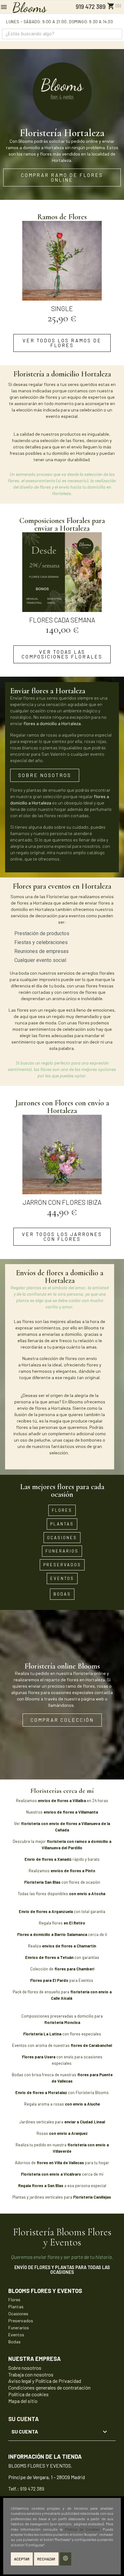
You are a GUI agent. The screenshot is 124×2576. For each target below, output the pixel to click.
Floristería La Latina (42, 2034)
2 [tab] (46, 329)
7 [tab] (78, 329)
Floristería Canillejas (93, 2197)
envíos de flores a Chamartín (69, 1946)
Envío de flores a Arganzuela (46, 1911)
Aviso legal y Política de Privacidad (45, 2381)
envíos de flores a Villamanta (71, 1812)
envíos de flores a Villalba (62, 1801)
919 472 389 (90, 7)
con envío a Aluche (82, 2104)
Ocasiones (18, 2314)
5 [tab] (65, 329)
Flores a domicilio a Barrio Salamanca (52, 1934)
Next (101, 273)
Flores (14, 2299)
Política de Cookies (82, 2529)
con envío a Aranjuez (68, 2133)
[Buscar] (117, 34)
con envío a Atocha (88, 1894)
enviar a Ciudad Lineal (84, 2122)
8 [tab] (84, 329)
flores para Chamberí (74, 1969)
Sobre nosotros (25, 2368)
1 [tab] (40, 329)
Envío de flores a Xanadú (48, 1859)
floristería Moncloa (62, 2022)
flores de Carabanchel (91, 2045)
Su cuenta (24, 2419)
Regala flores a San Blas (41, 2186)
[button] (62, 178)
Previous (23, 273)
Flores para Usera (39, 2057)
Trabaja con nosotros (31, 2374)
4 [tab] (59, 329)
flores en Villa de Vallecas (61, 2163)
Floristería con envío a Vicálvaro (52, 2174)
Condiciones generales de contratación (49, 2387)
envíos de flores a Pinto (73, 1871)
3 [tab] (52, 329)
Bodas (14, 2342)
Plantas (16, 2307)
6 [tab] (72, 329)
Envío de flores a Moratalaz (41, 2092)
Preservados (21, 2321)
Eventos (16, 2335)
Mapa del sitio (23, 2401)
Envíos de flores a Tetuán (49, 1957)
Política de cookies (28, 2394)
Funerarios (19, 2328)
